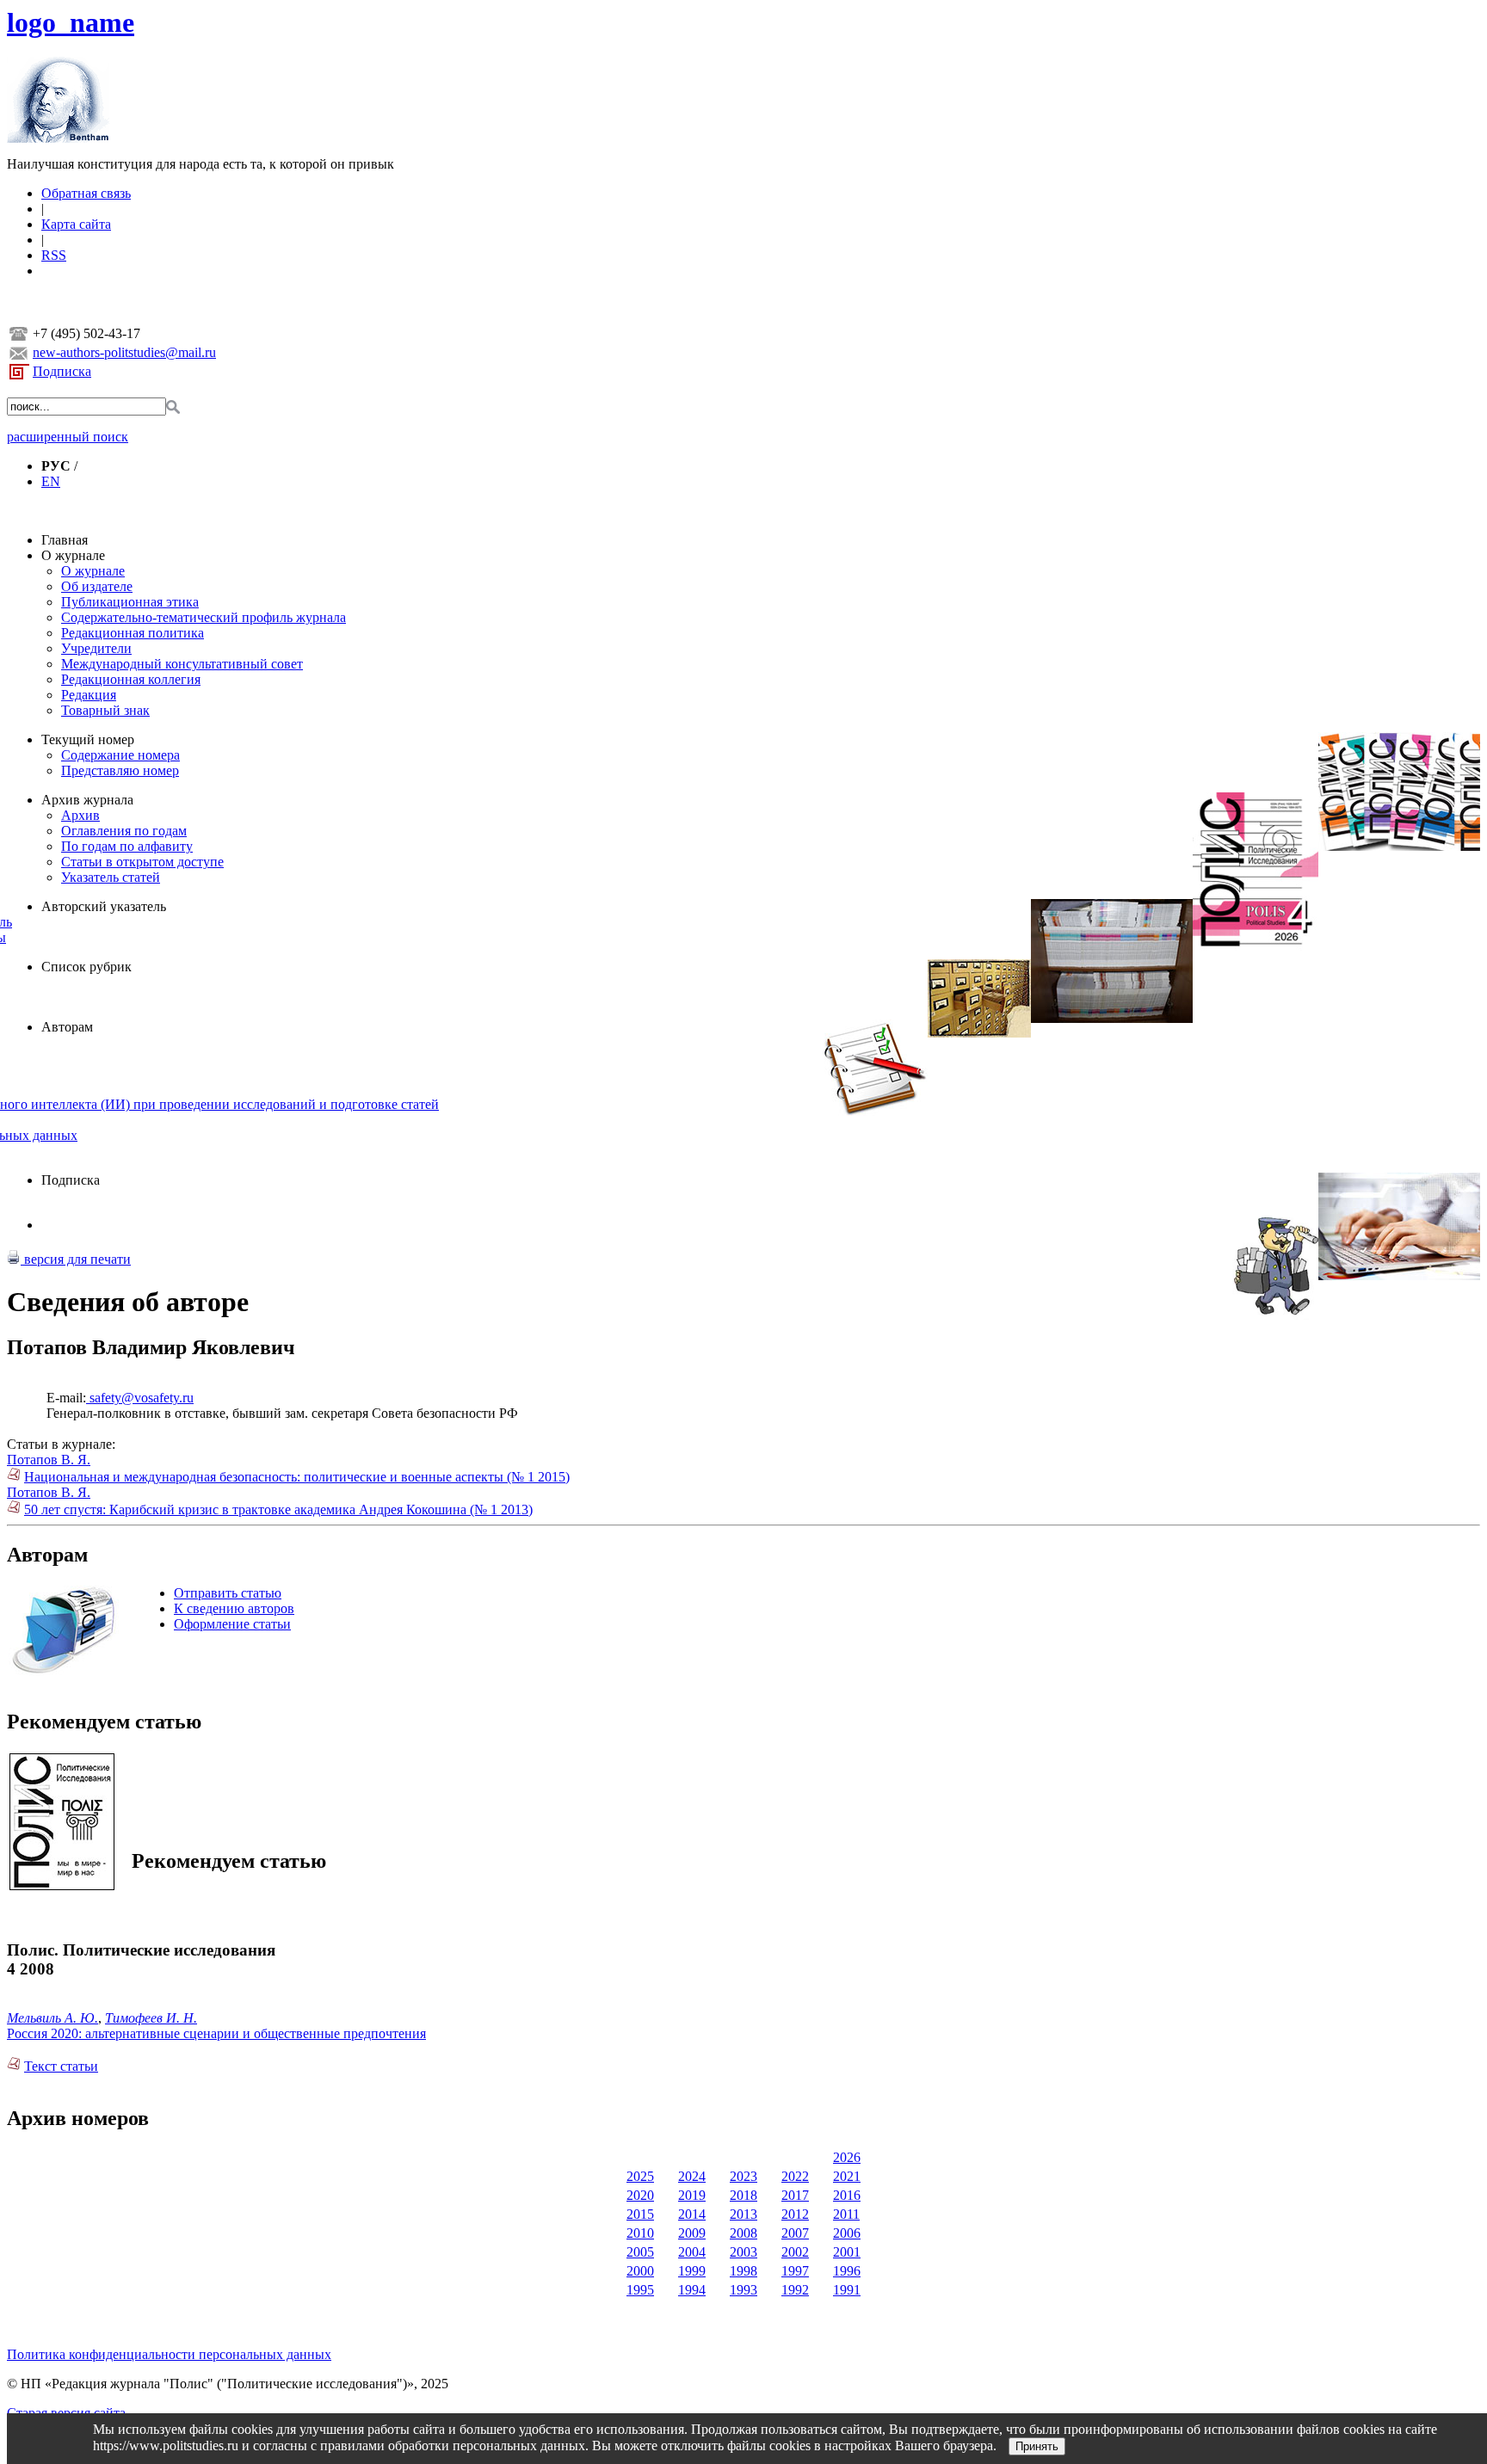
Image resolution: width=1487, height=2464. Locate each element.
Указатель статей (111, 877)
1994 (692, 2290)
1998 (743, 2271)
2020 (640, 2195)
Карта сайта (76, 224)
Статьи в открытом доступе (142, 862)
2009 (692, 2233)
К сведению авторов (234, 1608)
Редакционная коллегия (131, 679)
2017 (795, 2195)
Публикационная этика (130, 602)
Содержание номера (120, 755)
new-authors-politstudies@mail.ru (124, 352)
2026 (847, 2157)
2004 (692, 2252)
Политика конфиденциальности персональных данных (169, 2354)
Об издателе (97, 586)
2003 (743, 2252)
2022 (795, 2176)
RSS (54, 255)
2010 (640, 2233)
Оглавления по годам (124, 831)
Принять (1037, 2446)
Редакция (89, 695)
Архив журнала (87, 800)
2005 (640, 2252)
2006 (847, 2233)
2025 (640, 2176)
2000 (640, 2271)
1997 (795, 2271)
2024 (692, 2176)
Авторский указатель (104, 906)
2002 (795, 2252)
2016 (847, 2195)
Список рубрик (86, 967)
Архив (80, 815)
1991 (847, 2290)
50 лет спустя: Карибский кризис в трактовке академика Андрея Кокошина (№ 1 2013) (278, 1509)
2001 (847, 2252)
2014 (692, 2214)
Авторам (67, 1027)
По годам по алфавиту (127, 846)
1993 (743, 2290)
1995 (640, 2290)
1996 (847, 2271)
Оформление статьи (232, 1624)
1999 (692, 2271)
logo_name (71, 22)
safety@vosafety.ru (140, 1398)
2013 (743, 2214)
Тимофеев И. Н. (151, 2018)
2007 (795, 2233)
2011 (846, 2214)
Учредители (96, 648)
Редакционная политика (133, 633)
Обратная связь (86, 193)
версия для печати (76, 1259)
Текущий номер (88, 739)
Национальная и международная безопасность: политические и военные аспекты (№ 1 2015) (297, 1477)
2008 (743, 2233)
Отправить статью (228, 1593)
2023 (743, 2176)
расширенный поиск (68, 437)
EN (51, 481)
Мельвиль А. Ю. (52, 2018)
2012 (795, 2214)
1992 (795, 2290)
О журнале (73, 555)
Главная (65, 540)
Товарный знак (105, 710)
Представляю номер (120, 770)
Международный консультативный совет (182, 664)
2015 (640, 2214)
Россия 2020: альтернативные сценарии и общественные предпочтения (216, 2033)
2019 (692, 2195)
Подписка (62, 371)
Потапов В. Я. (49, 1460)
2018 (743, 2195)
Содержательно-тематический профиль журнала (204, 617)
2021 (847, 2176)
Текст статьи (61, 2066)
